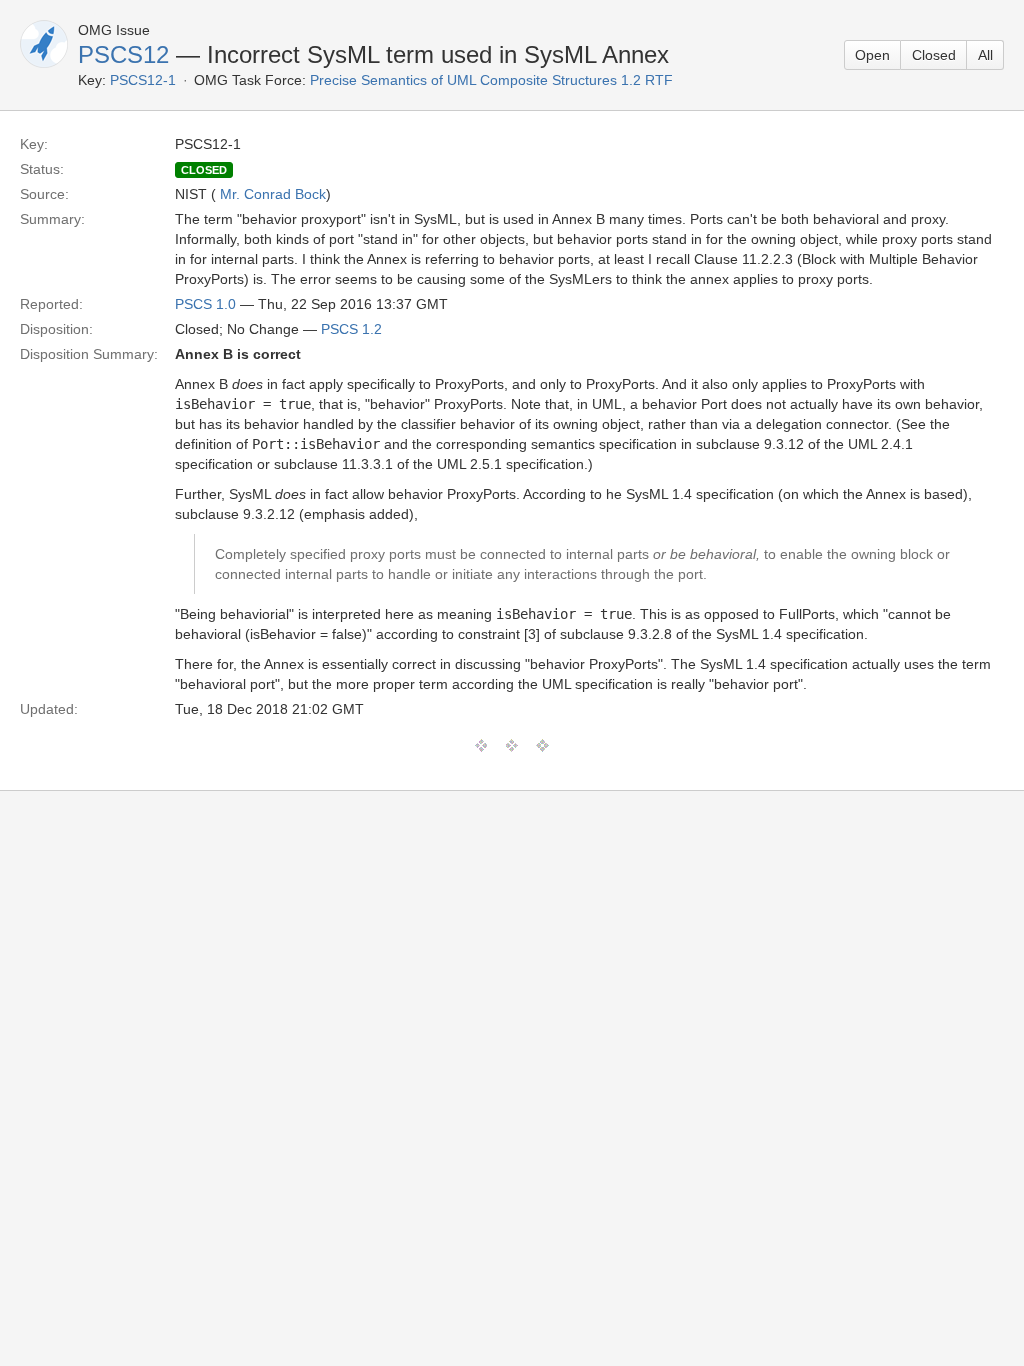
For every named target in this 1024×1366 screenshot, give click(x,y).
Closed (934, 55)
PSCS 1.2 (351, 329)
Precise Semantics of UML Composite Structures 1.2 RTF (491, 80)
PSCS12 (123, 54)
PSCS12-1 (143, 80)
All (985, 55)
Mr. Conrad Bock (273, 194)
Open (872, 55)
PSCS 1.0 (205, 304)
